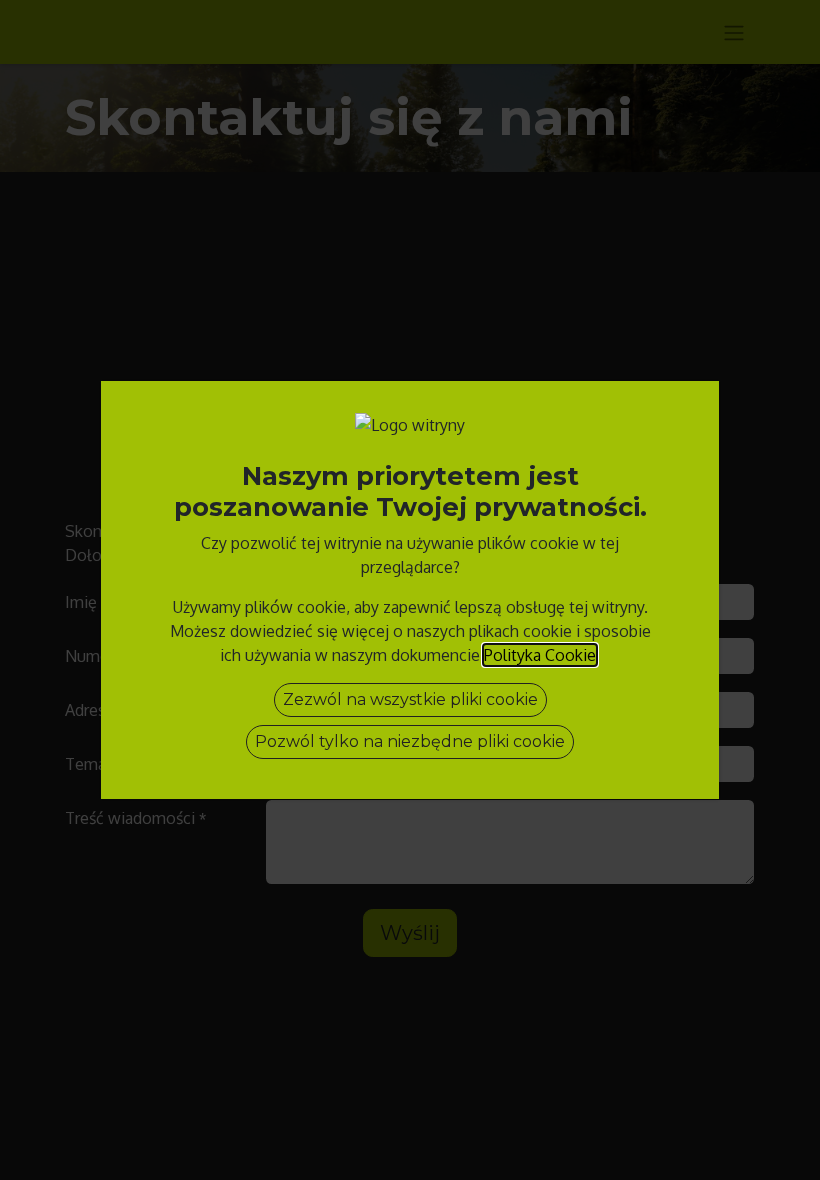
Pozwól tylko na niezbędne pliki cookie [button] (410, 741)
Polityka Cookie (540, 655)
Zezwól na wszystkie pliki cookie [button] (410, 699)
